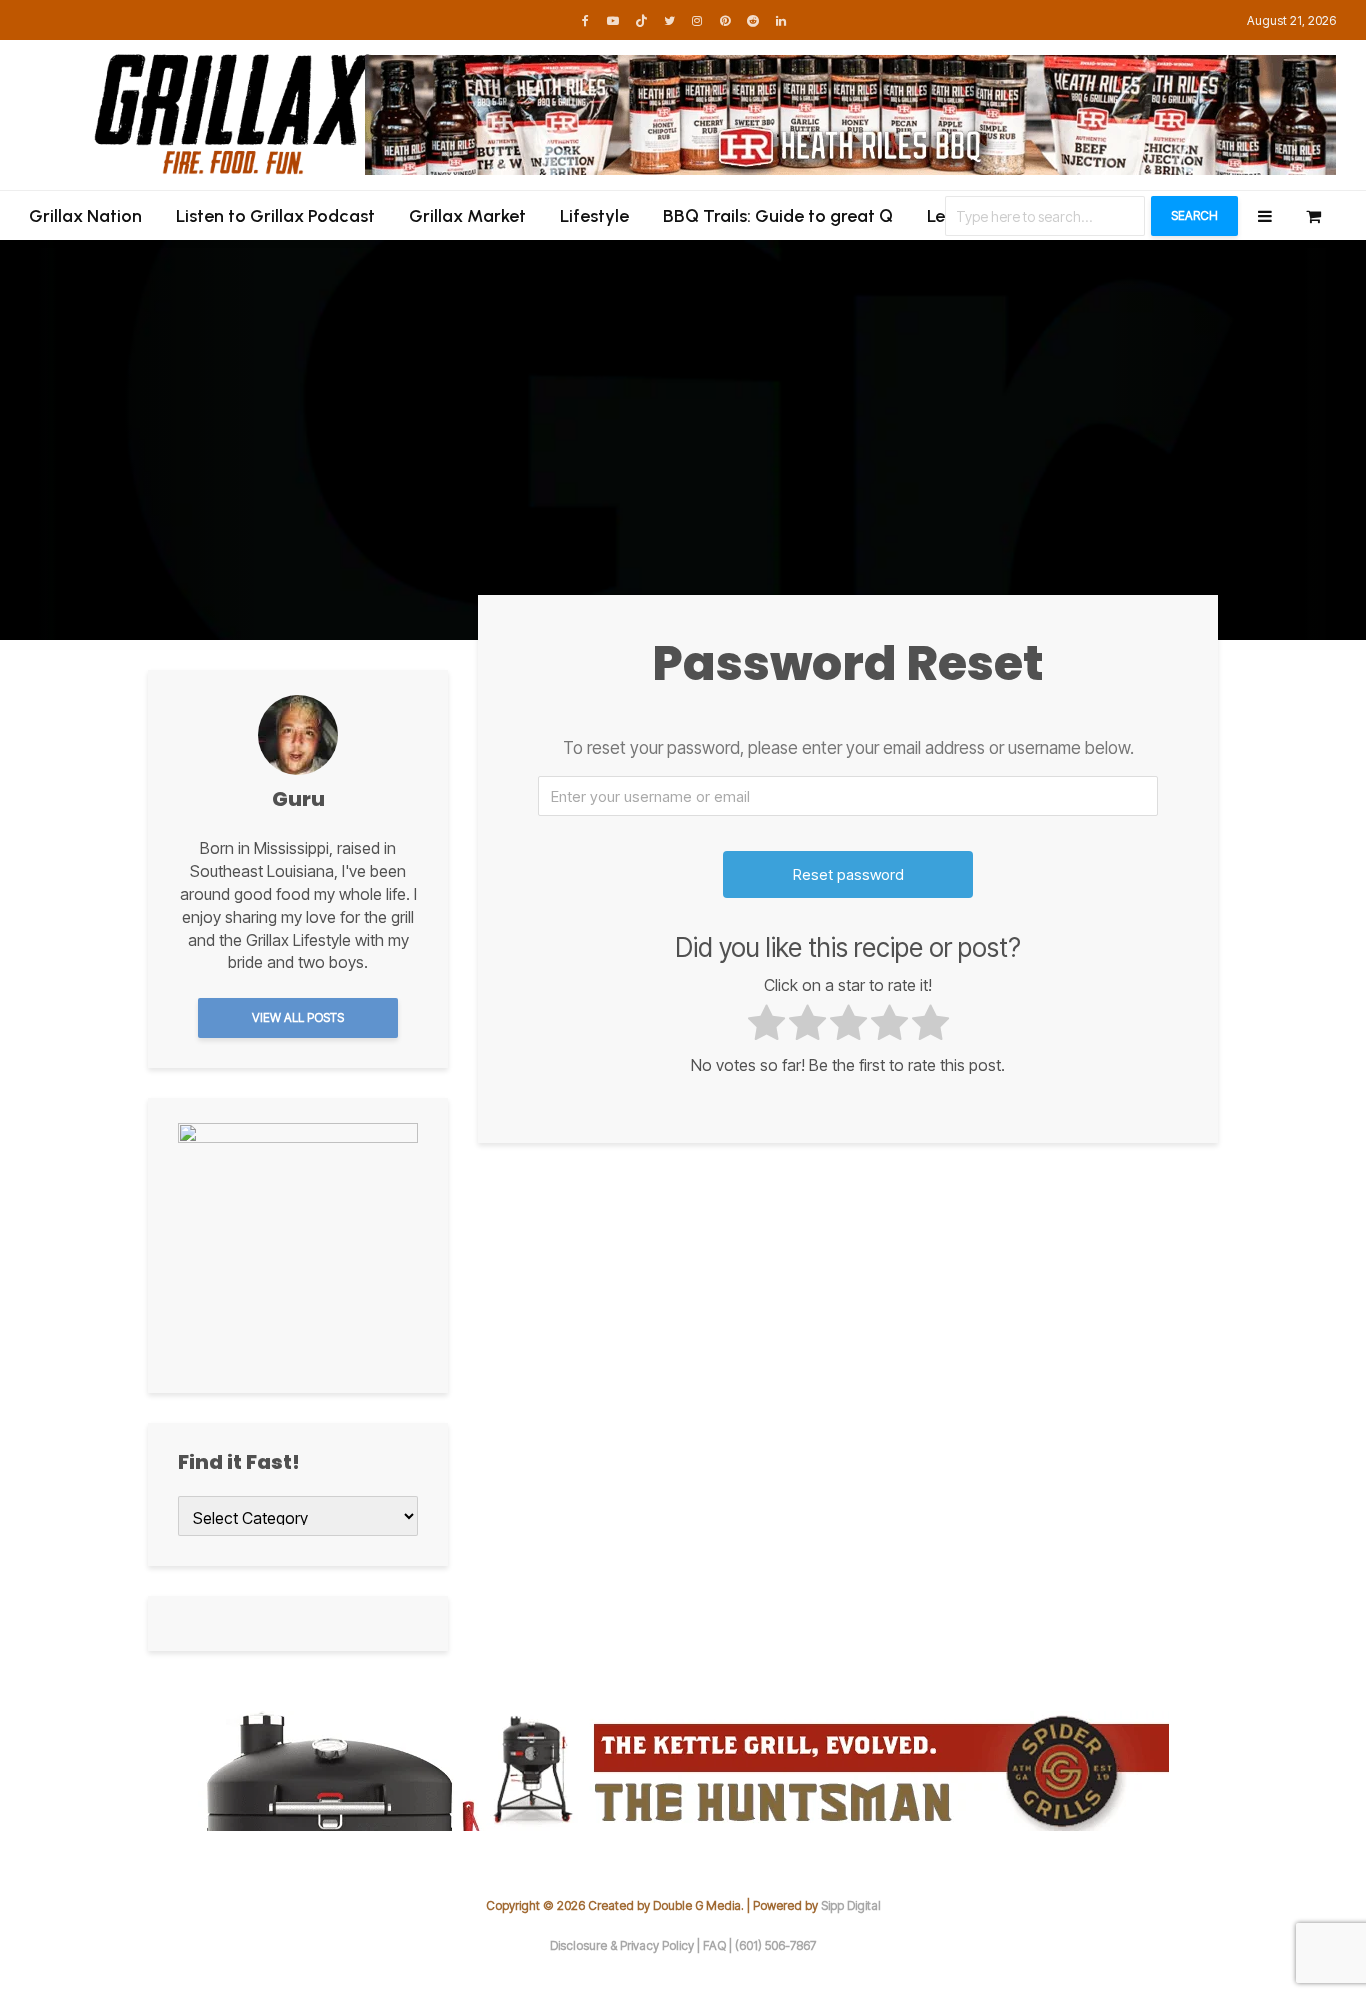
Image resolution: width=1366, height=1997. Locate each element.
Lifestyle (594, 216)
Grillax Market (467, 216)
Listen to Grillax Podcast (275, 216)
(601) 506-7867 (775, 1945)
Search (1194, 215)
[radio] (766, 1025)
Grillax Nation (85, 216)
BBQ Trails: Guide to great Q (778, 216)
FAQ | (719, 1945)
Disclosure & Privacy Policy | (626, 1945)
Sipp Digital (851, 1905)
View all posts (298, 1017)
